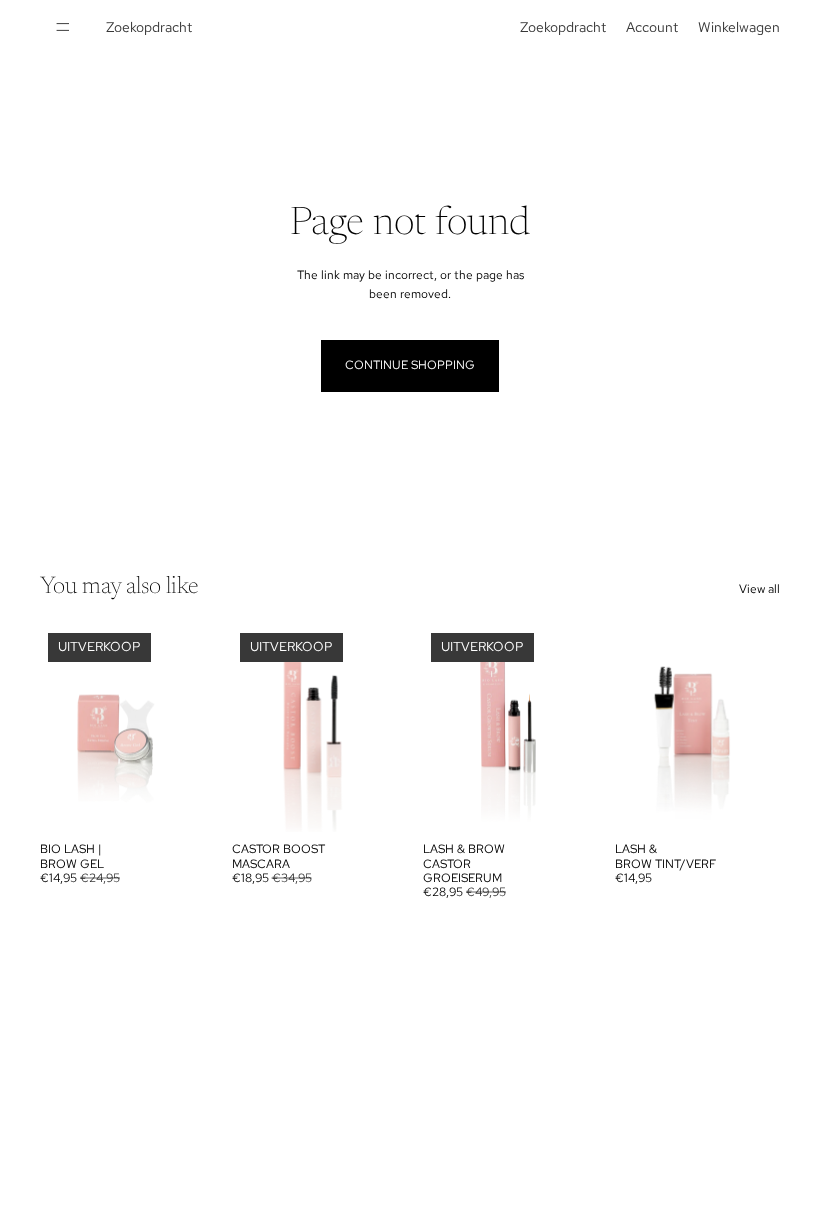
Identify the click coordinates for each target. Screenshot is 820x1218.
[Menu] (63, 27)
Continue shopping (410, 365)
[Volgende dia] (184, 729)
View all (759, 589)
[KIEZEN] (749, 801)
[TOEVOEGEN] (175, 801)
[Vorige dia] (62, 729)
